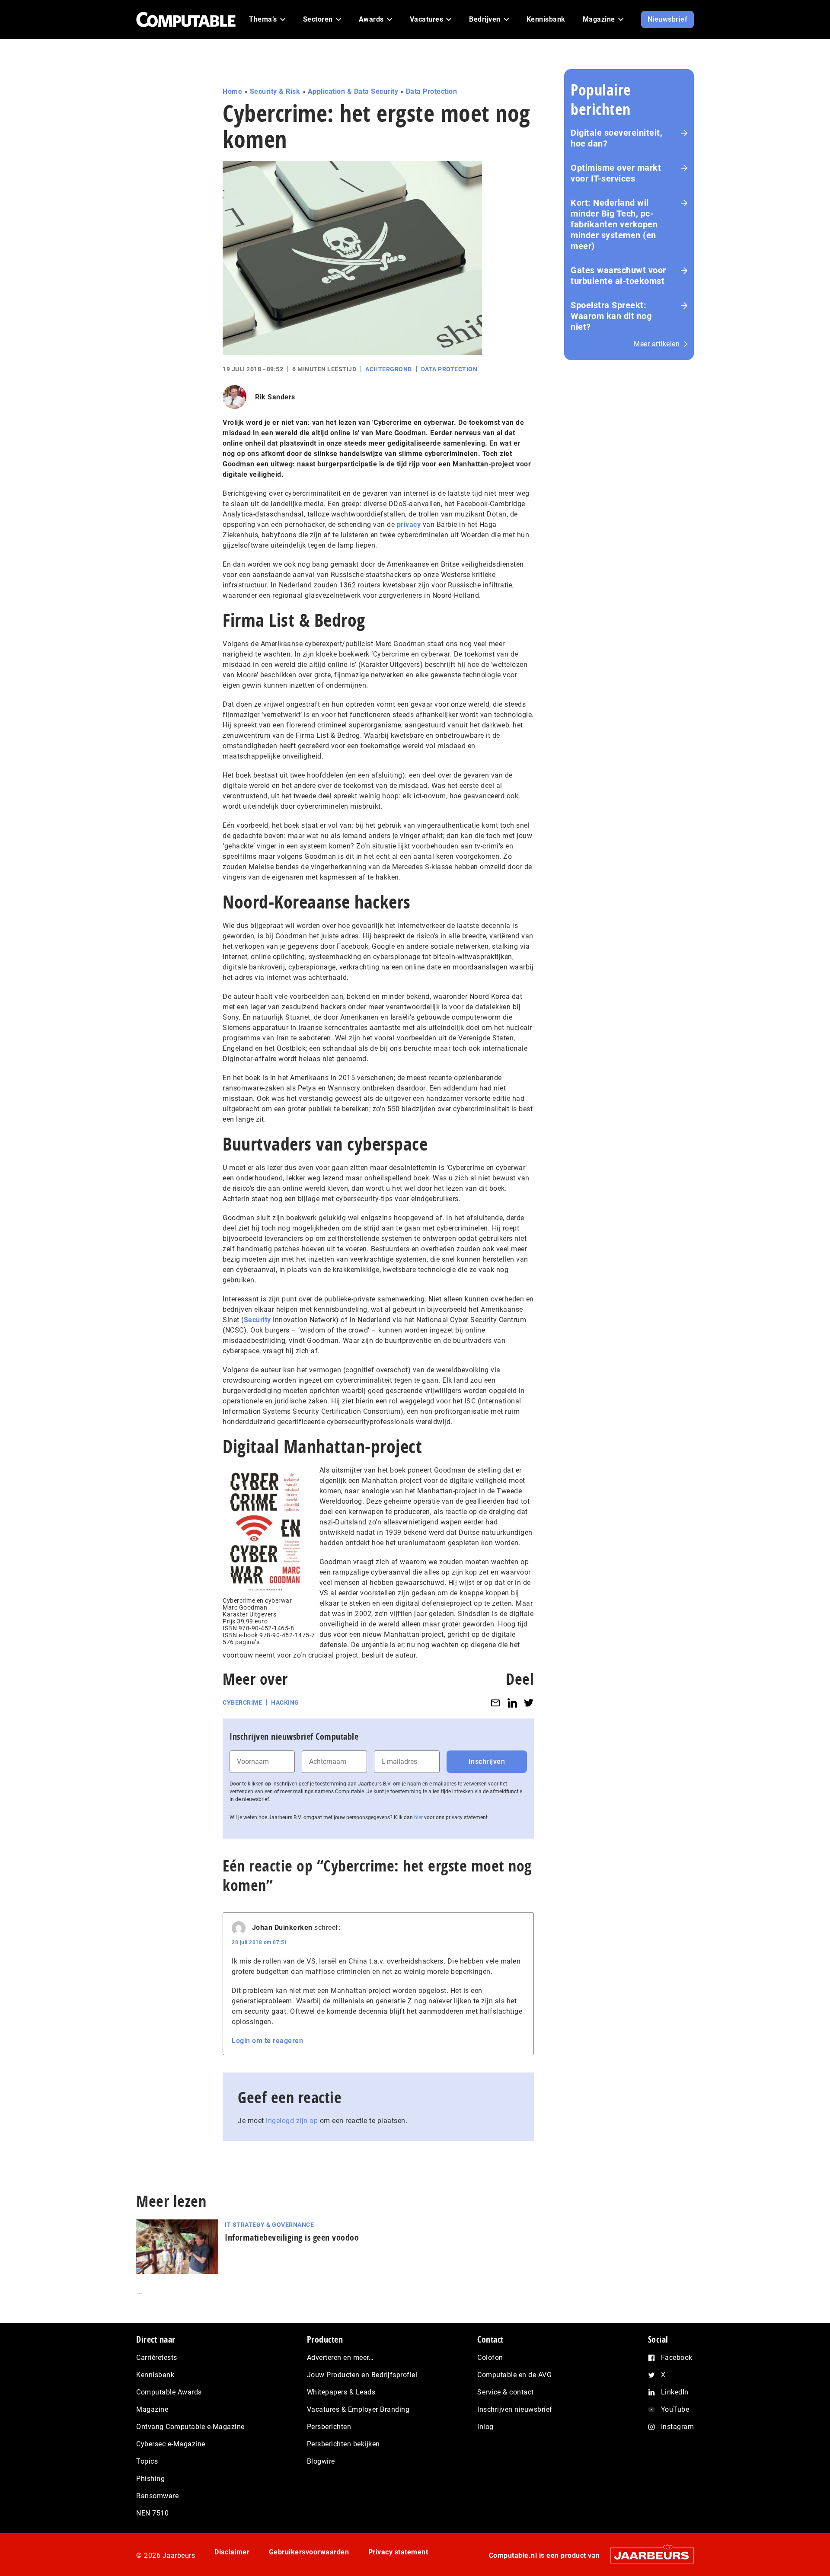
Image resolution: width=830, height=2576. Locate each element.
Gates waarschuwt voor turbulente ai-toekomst (618, 276)
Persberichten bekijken (343, 2444)
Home (232, 91)
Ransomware (157, 2496)
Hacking (285, 1702)
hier (418, 1817)
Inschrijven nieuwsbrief (515, 2409)
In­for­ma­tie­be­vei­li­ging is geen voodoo (292, 2237)
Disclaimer (232, 2552)
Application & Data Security (353, 91)
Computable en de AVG (514, 2375)
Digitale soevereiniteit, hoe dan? (616, 138)
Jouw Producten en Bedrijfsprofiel (362, 2375)
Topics (147, 2461)
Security (257, 1320)
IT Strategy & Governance (269, 2225)
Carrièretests (157, 2358)
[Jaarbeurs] (648, 2555)
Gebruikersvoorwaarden (309, 2552)
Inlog (485, 2427)
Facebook (677, 2358)
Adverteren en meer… (340, 2358)
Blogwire (321, 2461)
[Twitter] (529, 1703)
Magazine (152, 2409)
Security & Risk (275, 91)
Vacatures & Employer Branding (358, 2409)
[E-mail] (495, 1703)
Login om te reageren (267, 2041)
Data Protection (432, 91)
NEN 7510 (152, 2513)
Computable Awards (169, 2392)
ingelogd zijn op (292, 2121)
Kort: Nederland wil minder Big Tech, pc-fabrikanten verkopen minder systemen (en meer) (614, 224)
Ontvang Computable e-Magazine (190, 2427)
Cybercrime (242, 1702)
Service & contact (506, 2392)
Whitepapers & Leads (341, 2392)
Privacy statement (398, 2552)
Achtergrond (389, 369)
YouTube (675, 2409)
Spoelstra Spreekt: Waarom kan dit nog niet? (611, 316)
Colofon (490, 2358)
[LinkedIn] (512, 1703)
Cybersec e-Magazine (171, 2444)
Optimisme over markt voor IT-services (616, 173)
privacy (409, 524)
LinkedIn (675, 2392)
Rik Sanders (275, 397)
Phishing (150, 2479)
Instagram (678, 2427)
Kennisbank (155, 2375)
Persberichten (329, 2427)
